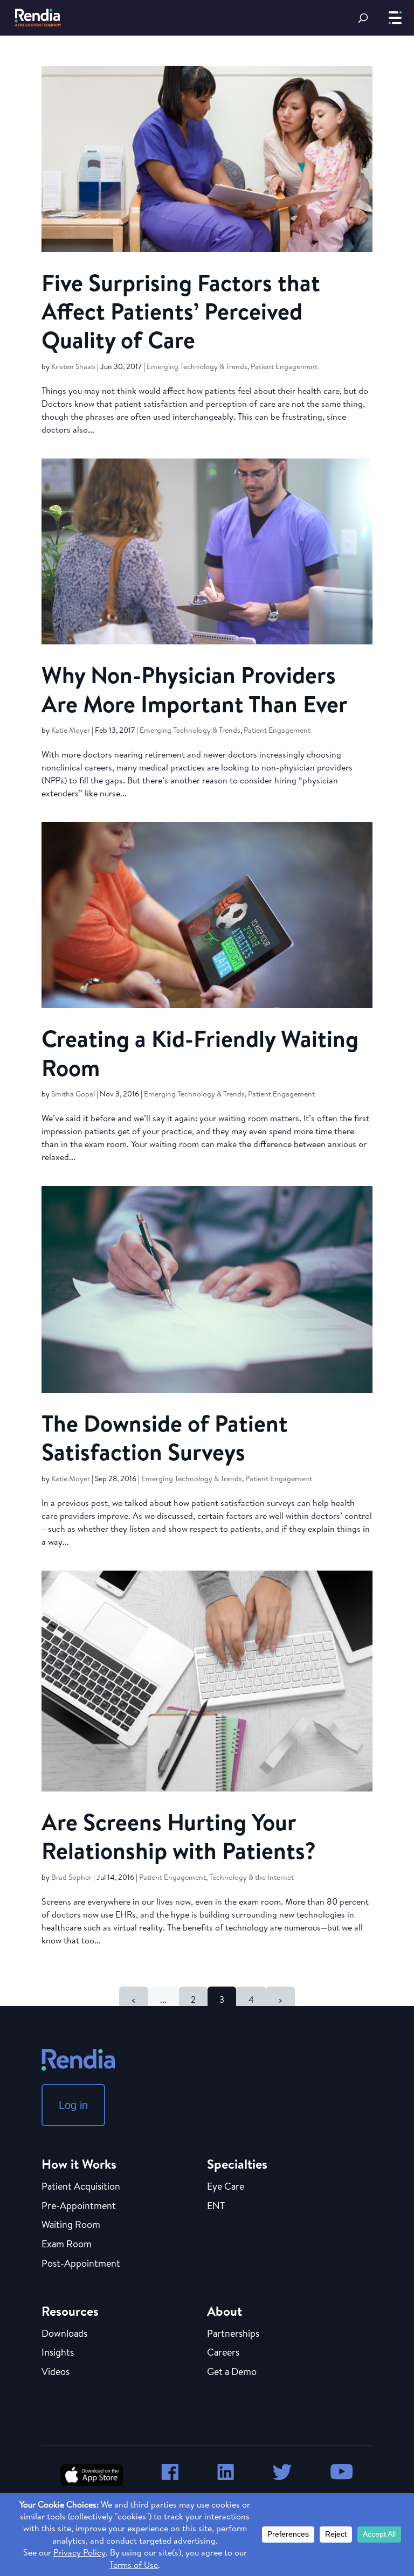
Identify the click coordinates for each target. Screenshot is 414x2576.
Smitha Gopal (73, 1094)
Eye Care (226, 2187)
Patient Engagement (284, 366)
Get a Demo (232, 2372)
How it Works (79, 2164)
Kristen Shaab (73, 366)
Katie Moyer (71, 730)
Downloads (64, 2334)
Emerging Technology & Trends (197, 366)
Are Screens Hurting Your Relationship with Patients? (179, 1836)
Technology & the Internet (251, 1877)
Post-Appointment (81, 2264)
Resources (70, 2311)
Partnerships (233, 2334)
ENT (216, 2206)
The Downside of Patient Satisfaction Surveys (165, 1437)
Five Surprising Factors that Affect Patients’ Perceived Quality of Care (181, 311)
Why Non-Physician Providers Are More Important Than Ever (195, 689)
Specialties (237, 2164)
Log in (73, 2105)
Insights (58, 2353)
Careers (223, 2353)
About (225, 2311)
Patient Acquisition (81, 2187)
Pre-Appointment (79, 2206)
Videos (56, 2372)
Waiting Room (71, 2225)
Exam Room (67, 2245)
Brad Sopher (71, 1877)
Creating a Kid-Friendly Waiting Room (200, 1053)
